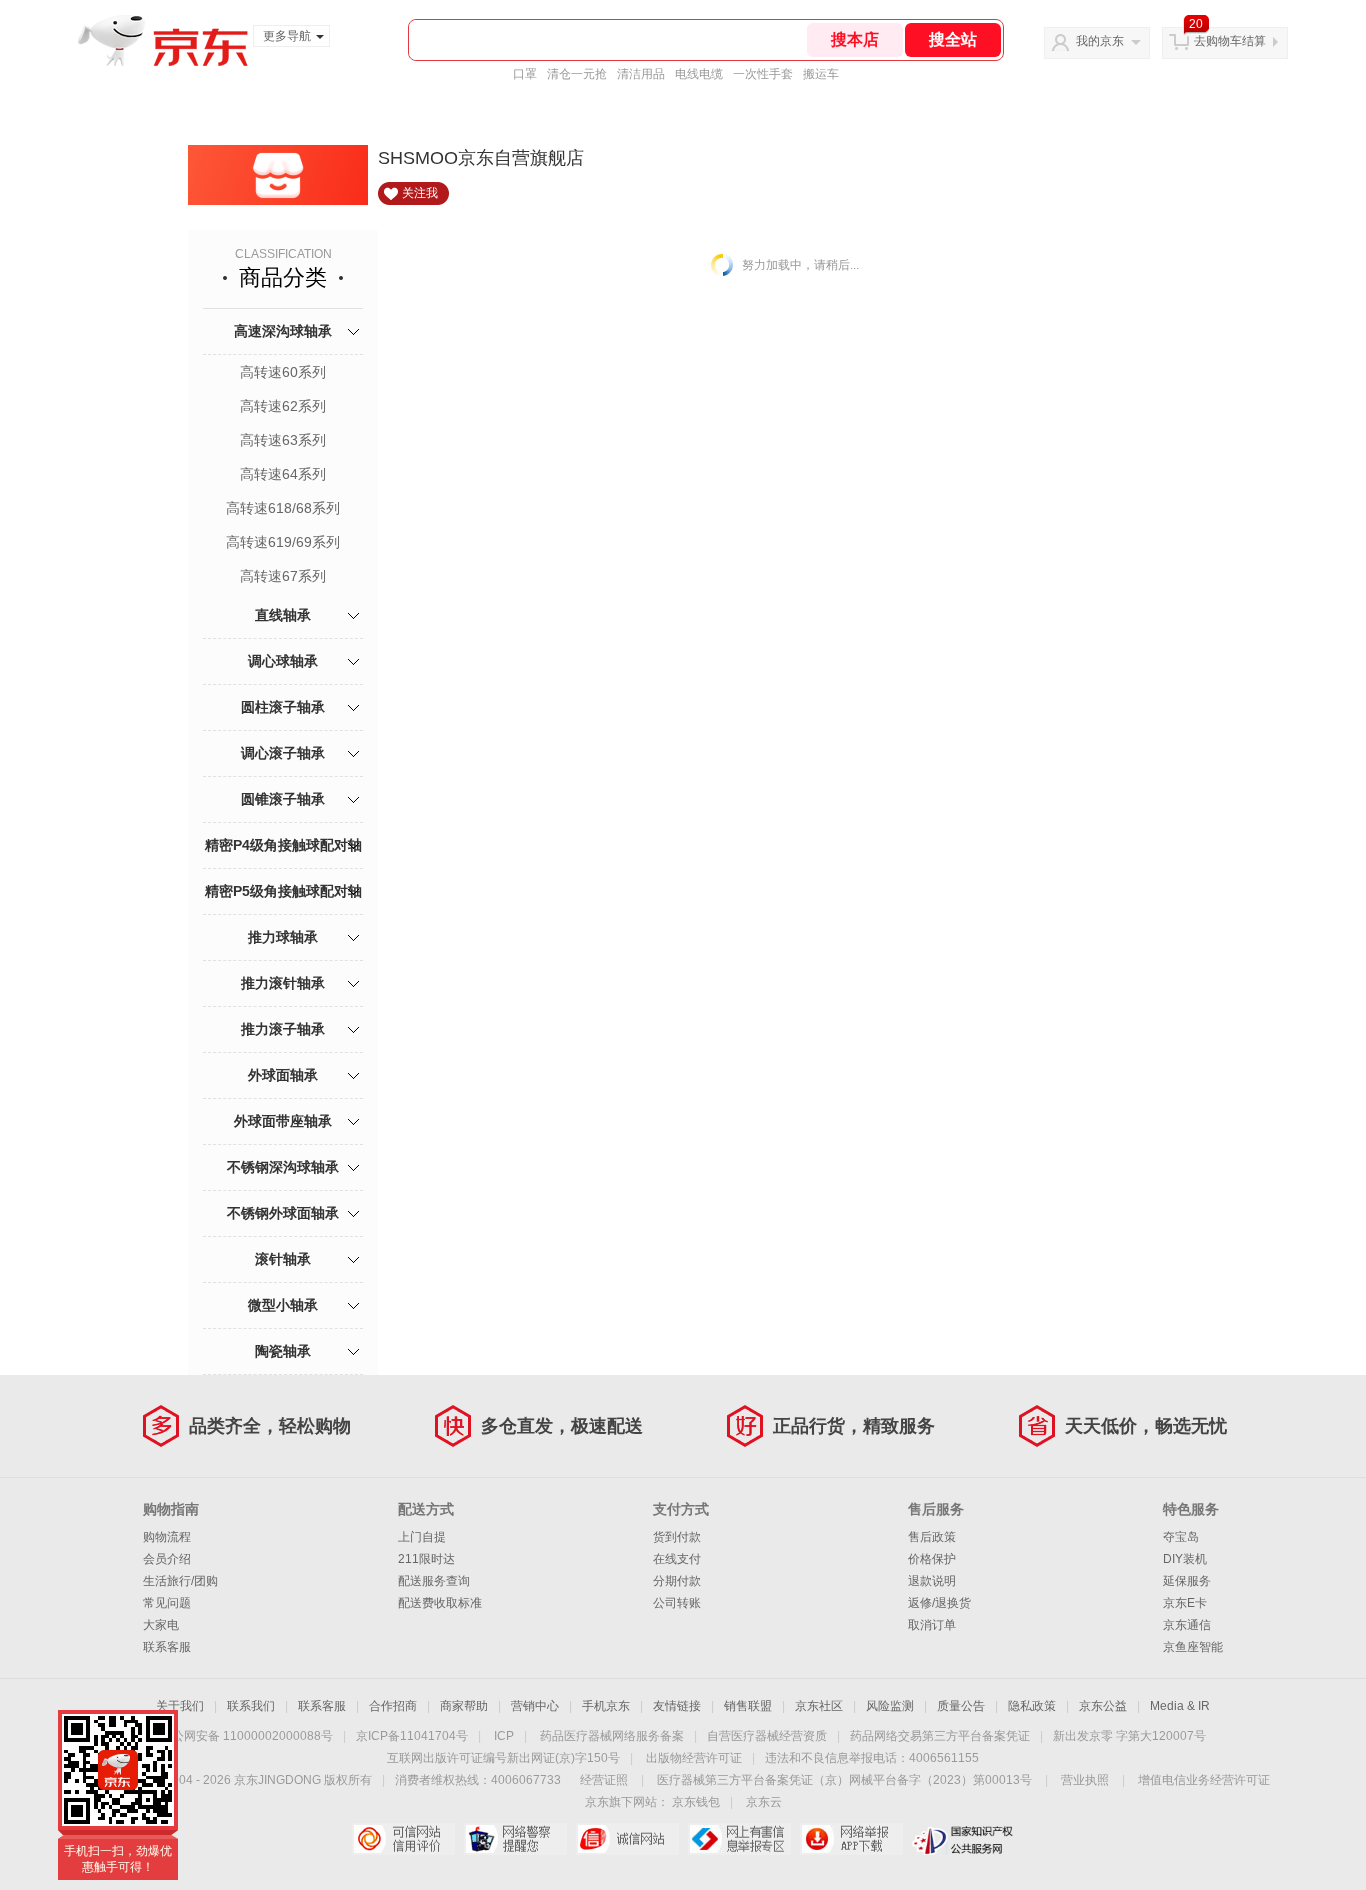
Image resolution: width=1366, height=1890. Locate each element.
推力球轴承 (283, 937)
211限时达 (426, 1559)
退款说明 (932, 1581)
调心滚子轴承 (283, 753)
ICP (504, 1736)
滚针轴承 (283, 1259)
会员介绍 (167, 1559)
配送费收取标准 (440, 1603)
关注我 (420, 193)
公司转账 (677, 1603)
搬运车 (821, 74)
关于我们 (180, 1706)
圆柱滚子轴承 (283, 707)
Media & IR (1180, 1706)
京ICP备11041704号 (412, 1736)
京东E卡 (1185, 1603)
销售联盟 (748, 1706)
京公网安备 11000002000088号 (246, 1736)
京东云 (764, 1802)
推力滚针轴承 (283, 983)
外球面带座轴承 (283, 1121)
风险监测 (890, 1706)
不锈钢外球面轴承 (283, 1213)
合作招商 (393, 1706)
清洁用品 (641, 74)
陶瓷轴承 (283, 1351)
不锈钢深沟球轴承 (283, 1167)
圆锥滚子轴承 (283, 799)
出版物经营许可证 (694, 1758)
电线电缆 (699, 74)
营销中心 (535, 1706)
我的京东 (1100, 41)
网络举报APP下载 (851, 1839)
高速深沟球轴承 (283, 331)
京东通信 (1187, 1625)
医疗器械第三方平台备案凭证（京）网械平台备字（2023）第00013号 (844, 1780)
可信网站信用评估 (403, 1839)
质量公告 (961, 1706)
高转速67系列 (283, 576)
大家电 (161, 1625)
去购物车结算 (1230, 41)
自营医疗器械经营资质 (767, 1736)
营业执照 (1085, 1780)
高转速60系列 (283, 372)
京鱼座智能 (1193, 1647)
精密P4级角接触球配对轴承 (283, 867)
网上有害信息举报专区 (739, 1839)
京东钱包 (696, 1802)
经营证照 (604, 1780)
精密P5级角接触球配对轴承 (283, 913)
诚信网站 (627, 1839)
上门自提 (422, 1537)
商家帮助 (464, 1706)
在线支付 (677, 1559)
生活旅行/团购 (180, 1581)
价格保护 (932, 1559)
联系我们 (251, 1706)
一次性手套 (763, 74)
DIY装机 (1185, 1559)
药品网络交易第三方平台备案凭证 (940, 1736)
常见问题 (167, 1603)
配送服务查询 (434, 1581)
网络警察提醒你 (515, 1839)
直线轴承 (283, 615)
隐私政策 (1032, 1706)
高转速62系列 (283, 406)
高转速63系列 (283, 440)
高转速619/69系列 (283, 542)
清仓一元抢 (577, 74)
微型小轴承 (283, 1305)
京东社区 (819, 1706)
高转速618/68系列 (283, 508)
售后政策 (932, 1537)
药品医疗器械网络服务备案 (612, 1736)
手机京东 (606, 1706)
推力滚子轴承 (283, 1029)
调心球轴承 (283, 661)
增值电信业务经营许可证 (1204, 1780)
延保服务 (1187, 1581)
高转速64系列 (283, 474)
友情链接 (677, 1706)
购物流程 (167, 1537)
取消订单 (932, 1625)
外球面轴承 (283, 1075)
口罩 (525, 74)
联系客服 (167, 1647)
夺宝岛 (1181, 1537)
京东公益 (1103, 1706)
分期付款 (677, 1581)
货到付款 (677, 1537)
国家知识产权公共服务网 (963, 1839)
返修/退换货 (939, 1603)
